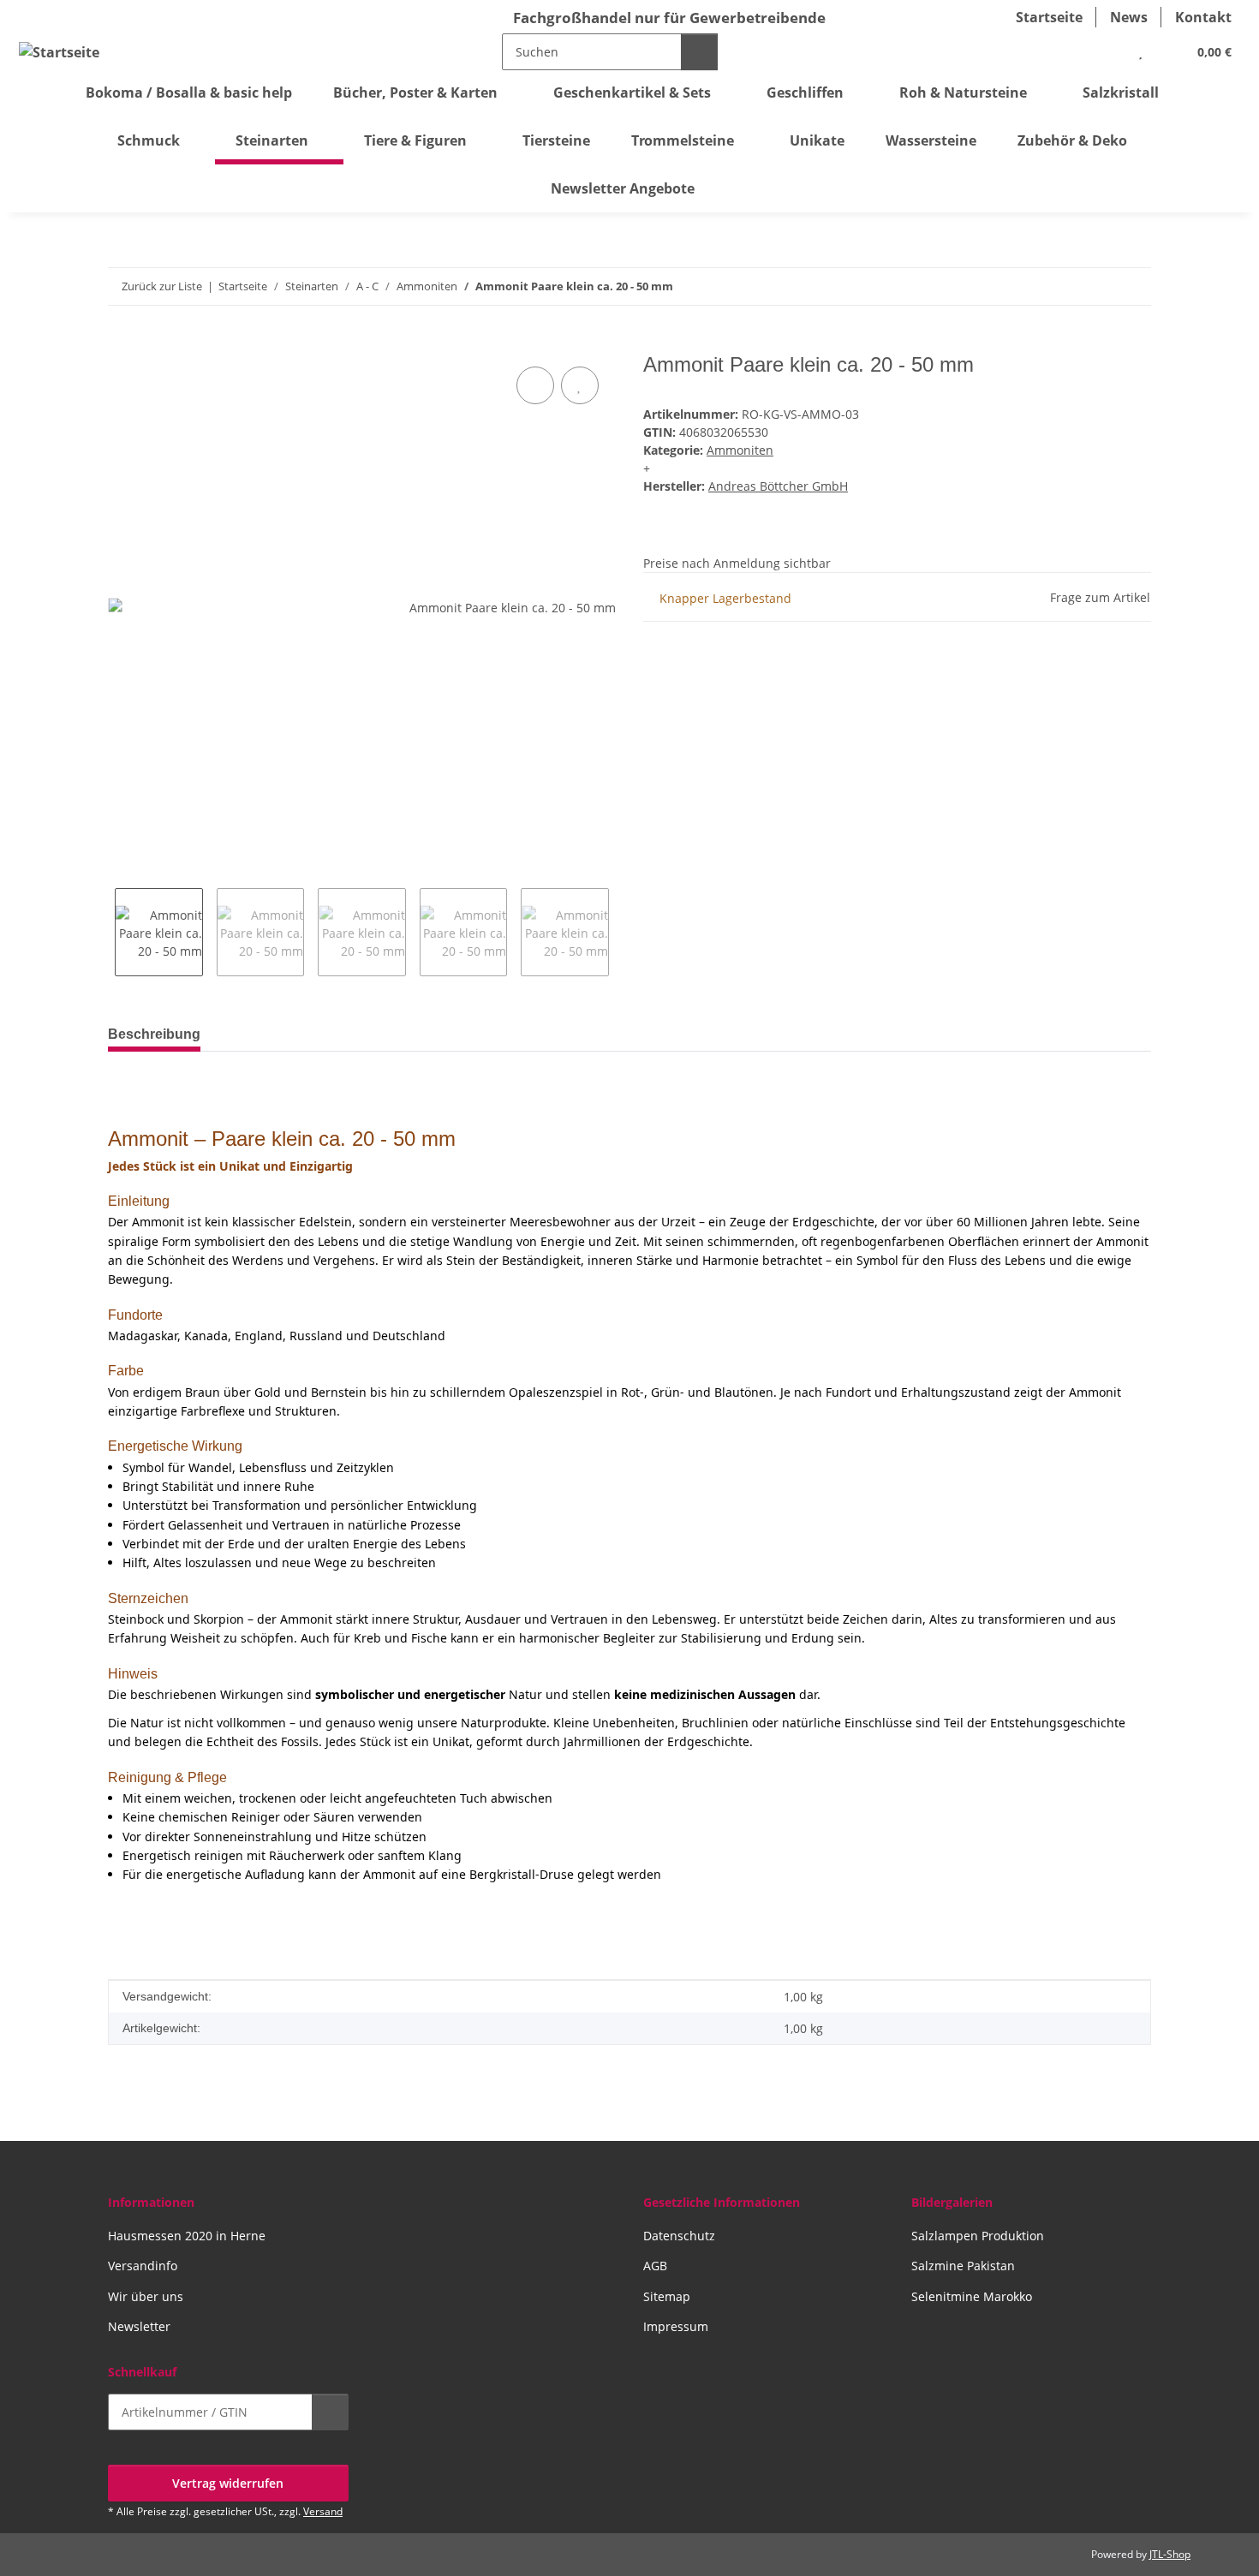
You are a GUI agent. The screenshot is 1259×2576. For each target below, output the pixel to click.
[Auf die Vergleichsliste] (535, 385)
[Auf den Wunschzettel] (580, 385)
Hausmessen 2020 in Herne (187, 2236)
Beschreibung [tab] (154, 1034)
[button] (1106, 51)
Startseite (1049, 17)
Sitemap (667, 2296)
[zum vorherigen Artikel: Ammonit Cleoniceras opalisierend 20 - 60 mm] (1096, 286)
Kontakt (1203, 17)
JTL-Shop (1170, 2554)
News (1129, 17)
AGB (655, 2266)
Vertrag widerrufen (228, 2483)
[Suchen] (699, 52)
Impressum (676, 2326)
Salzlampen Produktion (978, 2236)
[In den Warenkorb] (122, 343)
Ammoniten (740, 450)
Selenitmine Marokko (972, 2296)
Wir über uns (146, 2296)
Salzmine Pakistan (963, 2266)
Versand (323, 2511)
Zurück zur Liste (162, 286)
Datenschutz (679, 2236)
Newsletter (139, 2326)
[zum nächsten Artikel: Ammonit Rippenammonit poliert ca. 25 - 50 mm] (1133, 286)
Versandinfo (143, 2266)
